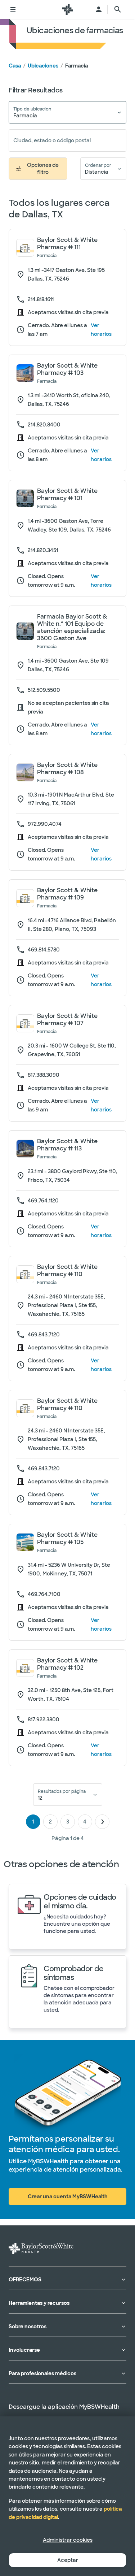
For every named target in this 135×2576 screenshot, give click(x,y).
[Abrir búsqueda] (118, 9)
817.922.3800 (44, 1719)
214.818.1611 (41, 299)
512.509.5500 (44, 690)
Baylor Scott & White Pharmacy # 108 (67, 769)
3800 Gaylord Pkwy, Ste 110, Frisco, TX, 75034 (73, 1176)
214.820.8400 (44, 425)
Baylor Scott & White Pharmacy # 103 (67, 369)
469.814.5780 (44, 950)
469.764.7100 (44, 1594)
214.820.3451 (43, 550)
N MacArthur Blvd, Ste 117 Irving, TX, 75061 (71, 799)
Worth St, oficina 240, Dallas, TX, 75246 (69, 400)
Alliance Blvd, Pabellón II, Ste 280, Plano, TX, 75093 (72, 925)
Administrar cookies (68, 2540)
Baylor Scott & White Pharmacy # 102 (67, 1664)
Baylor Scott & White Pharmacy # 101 (67, 495)
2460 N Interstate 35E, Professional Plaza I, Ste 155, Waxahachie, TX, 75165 (66, 1305)
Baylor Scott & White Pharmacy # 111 (67, 244)
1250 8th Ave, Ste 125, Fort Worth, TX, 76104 (71, 1695)
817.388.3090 (44, 1075)
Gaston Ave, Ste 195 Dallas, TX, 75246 (66, 274)
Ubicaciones (43, 66)
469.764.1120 (43, 1201)
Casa (15, 66)
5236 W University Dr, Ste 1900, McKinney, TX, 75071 (69, 1569)
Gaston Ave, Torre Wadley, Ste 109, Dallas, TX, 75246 (69, 525)
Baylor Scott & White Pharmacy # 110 (67, 1271)
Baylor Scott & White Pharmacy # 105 (67, 1539)
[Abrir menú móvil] (13, 9)
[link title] (68, 9)
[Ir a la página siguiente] (102, 1822)
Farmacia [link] (76, 66)
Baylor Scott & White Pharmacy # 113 (67, 1145)
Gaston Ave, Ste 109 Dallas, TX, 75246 (68, 665)
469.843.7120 (44, 1335)
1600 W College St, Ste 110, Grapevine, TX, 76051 (72, 1050)
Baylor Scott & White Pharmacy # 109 (67, 894)
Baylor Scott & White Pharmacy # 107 (67, 1020)
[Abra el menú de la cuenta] (99, 9)
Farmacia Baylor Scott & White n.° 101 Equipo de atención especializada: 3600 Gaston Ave (72, 628)
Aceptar (68, 2560)
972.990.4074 (45, 824)
